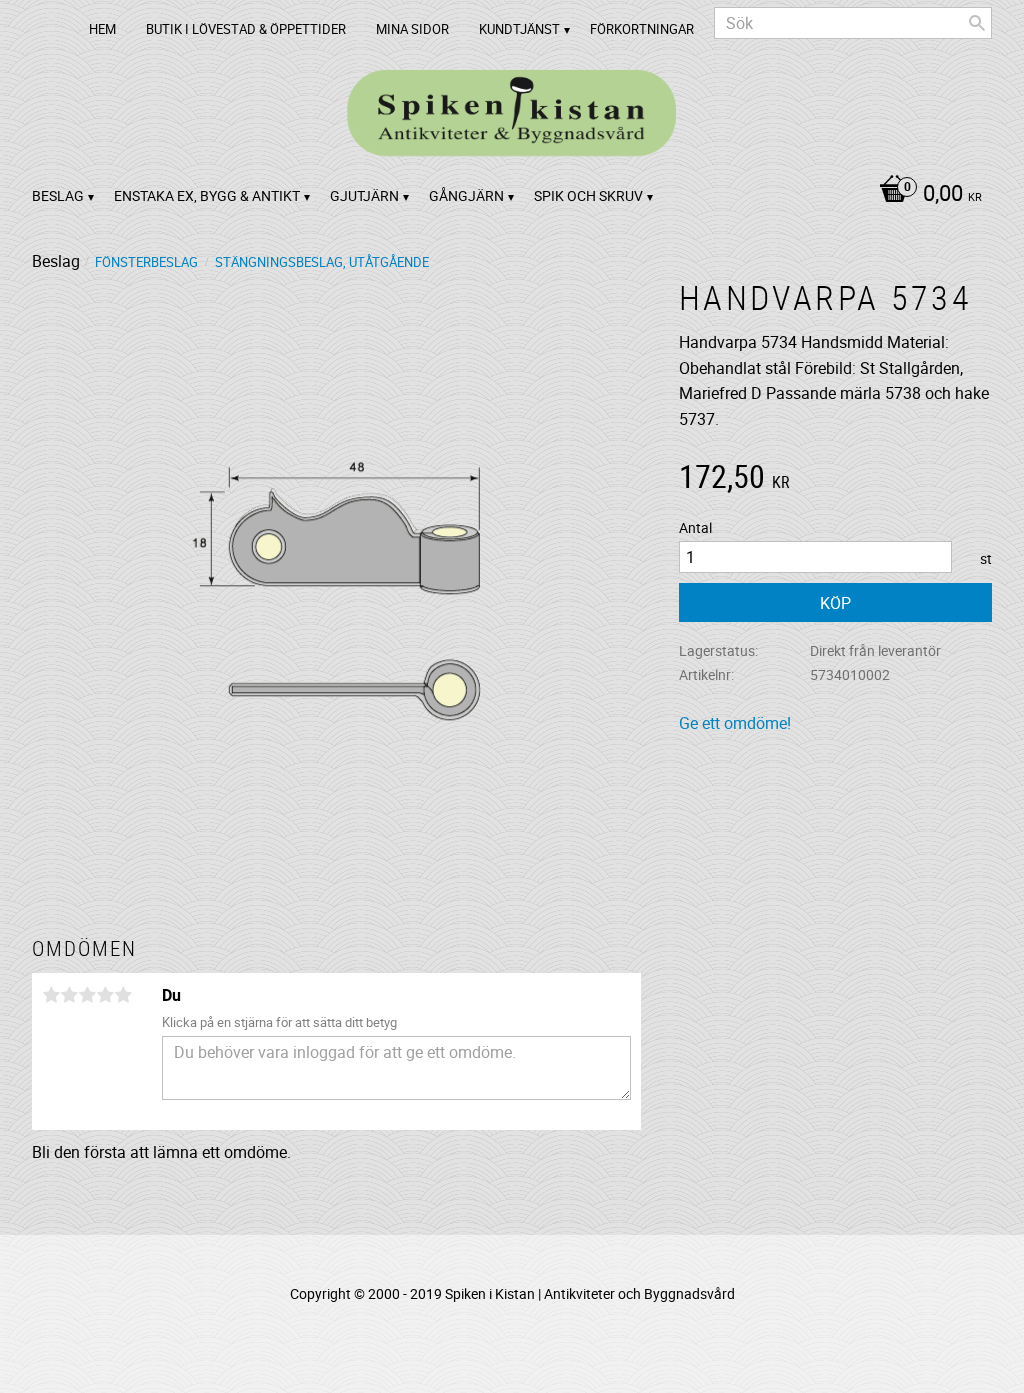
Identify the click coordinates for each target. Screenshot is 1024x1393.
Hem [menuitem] (102, 29)
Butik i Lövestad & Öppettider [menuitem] (246, 29)
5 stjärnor (123, 995)
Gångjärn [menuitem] (466, 195)
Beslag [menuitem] (58, 195)
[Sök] (977, 23)
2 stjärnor (69, 995)
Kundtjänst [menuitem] (519, 29)
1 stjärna (51, 995)
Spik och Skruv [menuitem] (588, 195)
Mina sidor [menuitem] (412, 29)
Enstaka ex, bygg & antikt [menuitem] (207, 195)
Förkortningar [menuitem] (642, 29)
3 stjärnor (87, 995)
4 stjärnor (105, 995)
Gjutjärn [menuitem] (364, 195)
